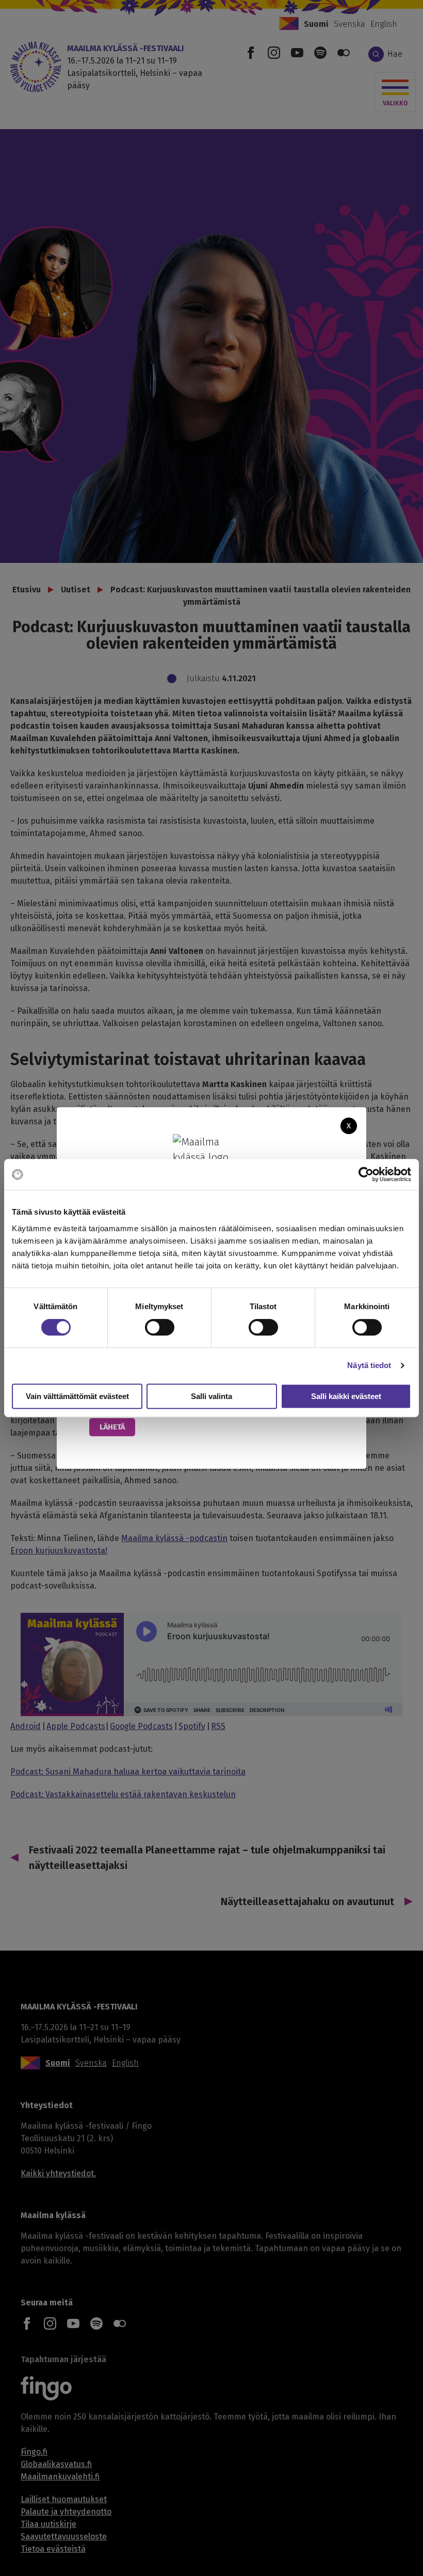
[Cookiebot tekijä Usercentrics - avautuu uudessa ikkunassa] (366, 1174)
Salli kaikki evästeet (346, 1396)
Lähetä (112, 1427)
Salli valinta (211, 1396)
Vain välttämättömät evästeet (77, 1396)
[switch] (160, 1327)
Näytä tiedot (369, 1365)
